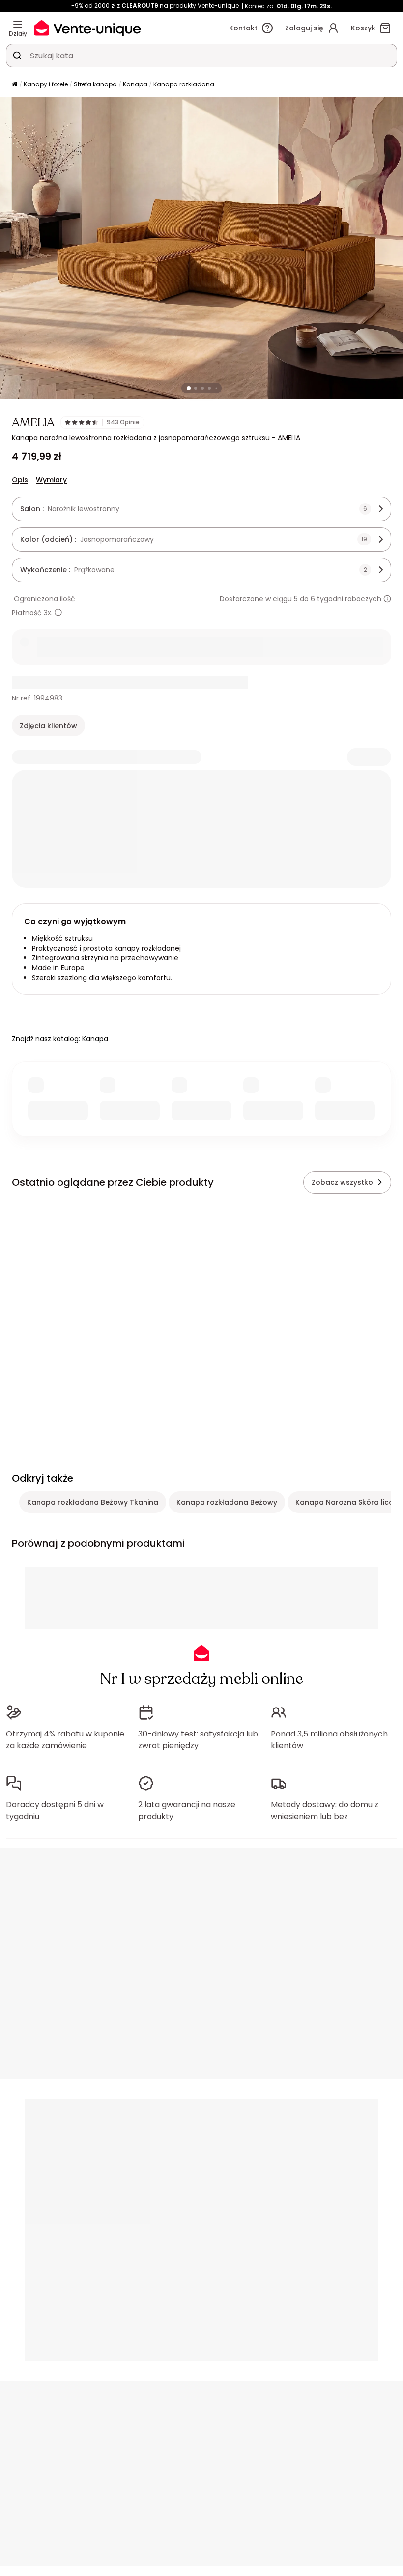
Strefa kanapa (95, 84)
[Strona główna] (15, 85)
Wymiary (51, 480)
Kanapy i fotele (46, 84)
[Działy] (18, 24)
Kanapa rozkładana (184, 84)
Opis (20, 480)
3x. (48, 613)
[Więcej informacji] (387, 599)
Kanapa (135, 84)
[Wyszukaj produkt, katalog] (17, 56)
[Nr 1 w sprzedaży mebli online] (87, 28)
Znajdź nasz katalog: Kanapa (60, 1039)
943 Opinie (123, 422)
